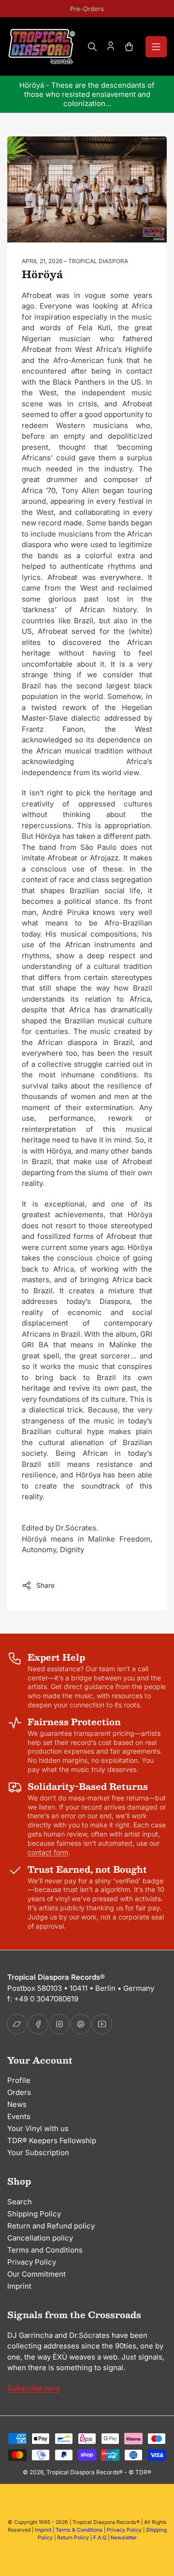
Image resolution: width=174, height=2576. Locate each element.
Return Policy (73, 2538)
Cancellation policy (40, 2238)
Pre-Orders (87, 9)
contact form (48, 1852)
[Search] (92, 47)
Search (20, 2202)
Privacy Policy (32, 2262)
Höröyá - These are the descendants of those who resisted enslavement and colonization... (87, 94)
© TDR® (140, 2472)
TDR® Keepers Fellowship (52, 2140)
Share (45, 1585)
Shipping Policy (34, 2214)
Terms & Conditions (79, 2530)
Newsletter (124, 2538)
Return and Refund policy (51, 2226)
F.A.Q (100, 2538)
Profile (19, 2080)
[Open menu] (156, 47)
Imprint (19, 2286)
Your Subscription (38, 2153)
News (17, 2104)
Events (19, 2116)
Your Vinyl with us (38, 2128)
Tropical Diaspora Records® (85, 2472)
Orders (19, 2092)
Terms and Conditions (45, 2250)
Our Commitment (36, 2274)
